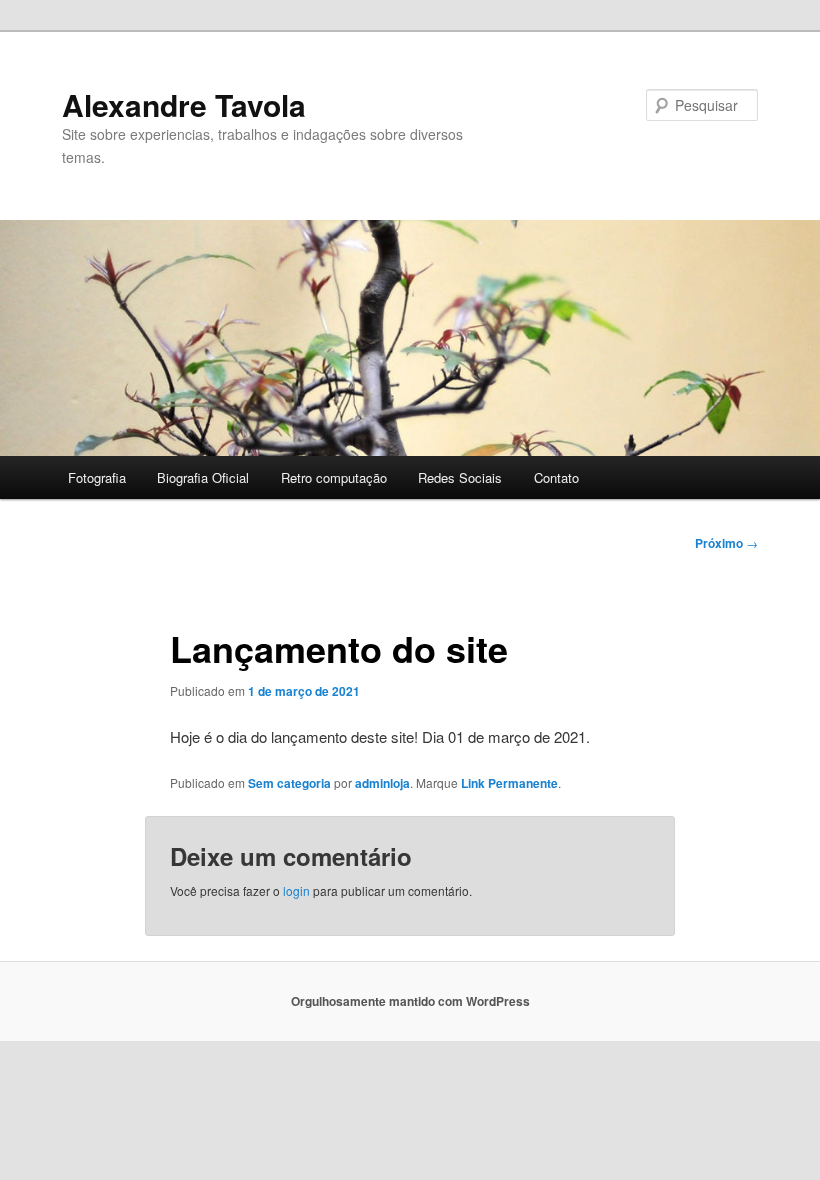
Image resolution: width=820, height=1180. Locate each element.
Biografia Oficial (203, 477)
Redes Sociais (460, 477)
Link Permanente (509, 783)
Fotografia (97, 477)
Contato (556, 477)
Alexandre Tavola (184, 104)
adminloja (382, 783)
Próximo (726, 543)
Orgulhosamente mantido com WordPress (410, 1001)
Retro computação (334, 477)
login (296, 890)
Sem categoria (289, 783)
